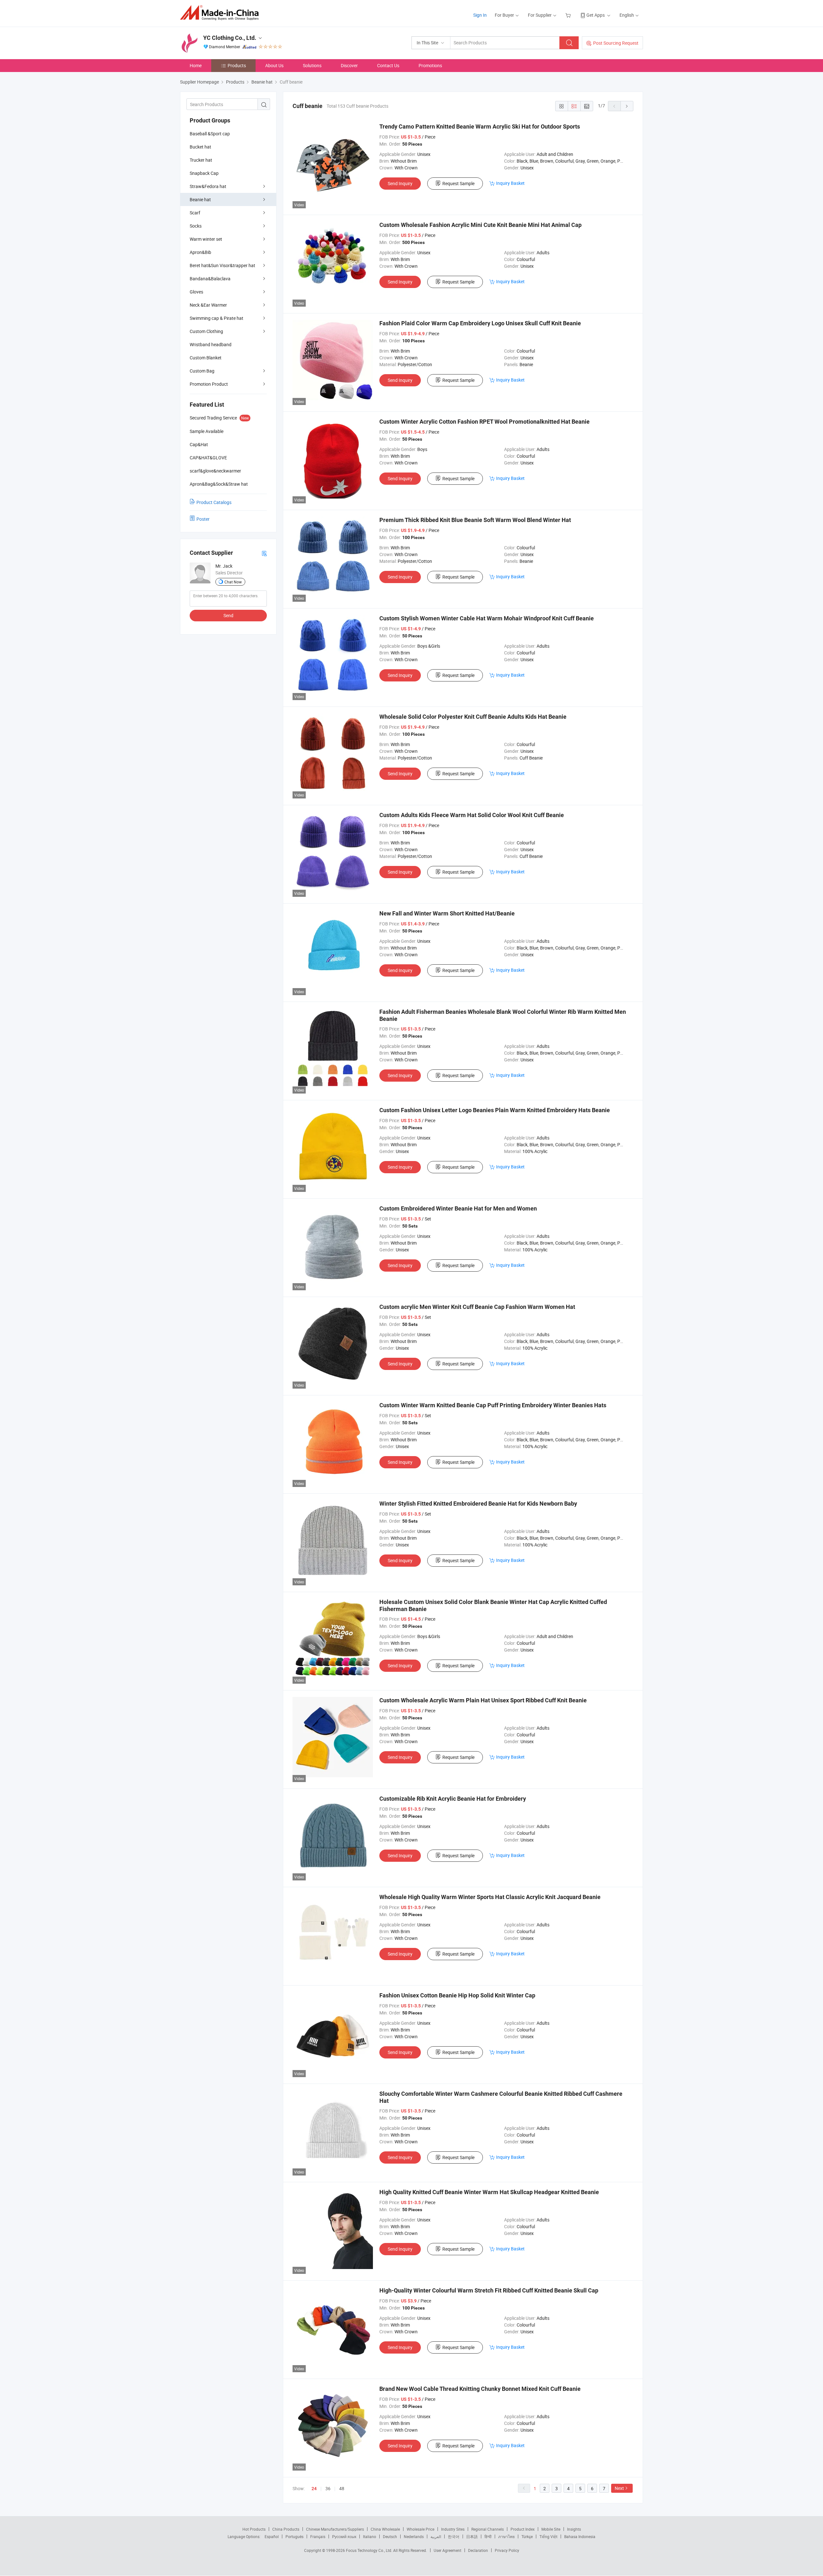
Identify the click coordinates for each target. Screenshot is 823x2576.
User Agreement (448, 2550)
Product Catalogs (214, 502)
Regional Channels (488, 2529)
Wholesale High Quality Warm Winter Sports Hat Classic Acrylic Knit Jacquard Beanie (490, 1897)
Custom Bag (202, 371)
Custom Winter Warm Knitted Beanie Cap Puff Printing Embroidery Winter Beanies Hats (493, 1405)
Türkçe (527, 2536)
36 (328, 2488)
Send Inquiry (400, 183)
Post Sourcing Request (616, 43)
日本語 (472, 2536)
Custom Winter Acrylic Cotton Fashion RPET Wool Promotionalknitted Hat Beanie (484, 422)
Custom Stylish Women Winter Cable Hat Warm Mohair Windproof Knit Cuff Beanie (487, 618)
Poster (203, 519)
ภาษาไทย (506, 2536)
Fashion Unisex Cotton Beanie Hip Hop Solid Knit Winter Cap (457, 1995)
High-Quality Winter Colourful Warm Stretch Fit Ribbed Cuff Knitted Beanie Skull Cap (489, 2290)
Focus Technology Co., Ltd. (370, 2550)
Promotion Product (209, 384)
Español (272, 2536)
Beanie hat (200, 199)
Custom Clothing (206, 331)
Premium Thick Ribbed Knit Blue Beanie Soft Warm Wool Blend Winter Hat (475, 520)
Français (318, 2536)
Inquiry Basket (510, 183)
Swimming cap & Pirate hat (217, 318)
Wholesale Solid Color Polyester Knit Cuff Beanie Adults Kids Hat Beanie (473, 717)
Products (237, 65)
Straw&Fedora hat (208, 186)
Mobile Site (551, 2529)
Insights (574, 2529)
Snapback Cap (204, 173)
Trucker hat (201, 160)
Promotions (430, 65)
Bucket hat (200, 147)
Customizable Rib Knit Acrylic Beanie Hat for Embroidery (453, 1799)
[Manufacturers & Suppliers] (221, 13)
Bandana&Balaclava (210, 279)
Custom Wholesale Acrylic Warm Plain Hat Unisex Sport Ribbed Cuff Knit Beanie (483, 1700)
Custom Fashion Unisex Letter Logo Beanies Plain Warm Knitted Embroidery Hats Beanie (495, 1110)
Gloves (196, 292)
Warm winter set (206, 239)
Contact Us (388, 65)
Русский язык (344, 2536)
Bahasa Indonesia (580, 2536)
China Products (286, 2529)
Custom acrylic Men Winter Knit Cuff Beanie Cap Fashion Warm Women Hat (477, 1307)
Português (294, 2536)
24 (314, 2489)
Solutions (312, 65)
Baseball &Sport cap (210, 134)
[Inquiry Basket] (569, 15)
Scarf (195, 213)
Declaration (478, 2550)
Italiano (370, 2536)
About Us (274, 65)
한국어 (454, 2536)
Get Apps (596, 15)
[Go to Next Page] (627, 106)
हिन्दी (488, 2536)
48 (342, 2488)
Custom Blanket (206, 358)
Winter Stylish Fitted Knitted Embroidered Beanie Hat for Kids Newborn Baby (478, 1504)
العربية (436, 2536)
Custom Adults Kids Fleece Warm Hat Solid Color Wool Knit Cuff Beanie (472, 815)
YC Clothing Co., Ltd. (230, 38)
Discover (349, 65)
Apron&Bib (200, 252)
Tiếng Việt (548, 2536)
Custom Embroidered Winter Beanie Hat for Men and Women (458, 1208)
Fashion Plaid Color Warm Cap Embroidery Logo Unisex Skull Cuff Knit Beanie (480, 323)
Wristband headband (211, 344)
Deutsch (390, 2536)
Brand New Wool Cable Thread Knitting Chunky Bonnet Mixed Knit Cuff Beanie (480, 2389)
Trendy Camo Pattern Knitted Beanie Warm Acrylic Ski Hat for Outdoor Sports (480, 126)
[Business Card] (264, 553)
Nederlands (414, 2536)
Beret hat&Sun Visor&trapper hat (222, 265)
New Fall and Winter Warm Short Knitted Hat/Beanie (447, 913)
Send (228, 615)
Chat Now (233, 582)
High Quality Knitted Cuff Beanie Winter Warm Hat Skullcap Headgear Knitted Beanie (489, 2192)
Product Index (523, 2529)
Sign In (480, 15)
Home (196, 65)
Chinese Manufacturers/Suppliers (335, 2529)
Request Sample (458, 183)
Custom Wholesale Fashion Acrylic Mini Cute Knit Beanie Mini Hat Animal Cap (480, 225)
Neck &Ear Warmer (208, 305)
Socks (196, 226)
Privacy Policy (507, 2550)
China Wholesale (385, 2529)
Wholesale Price (421, 2529)
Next (619, 2488)
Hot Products (254, 2529)
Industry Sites (453, 2529)
